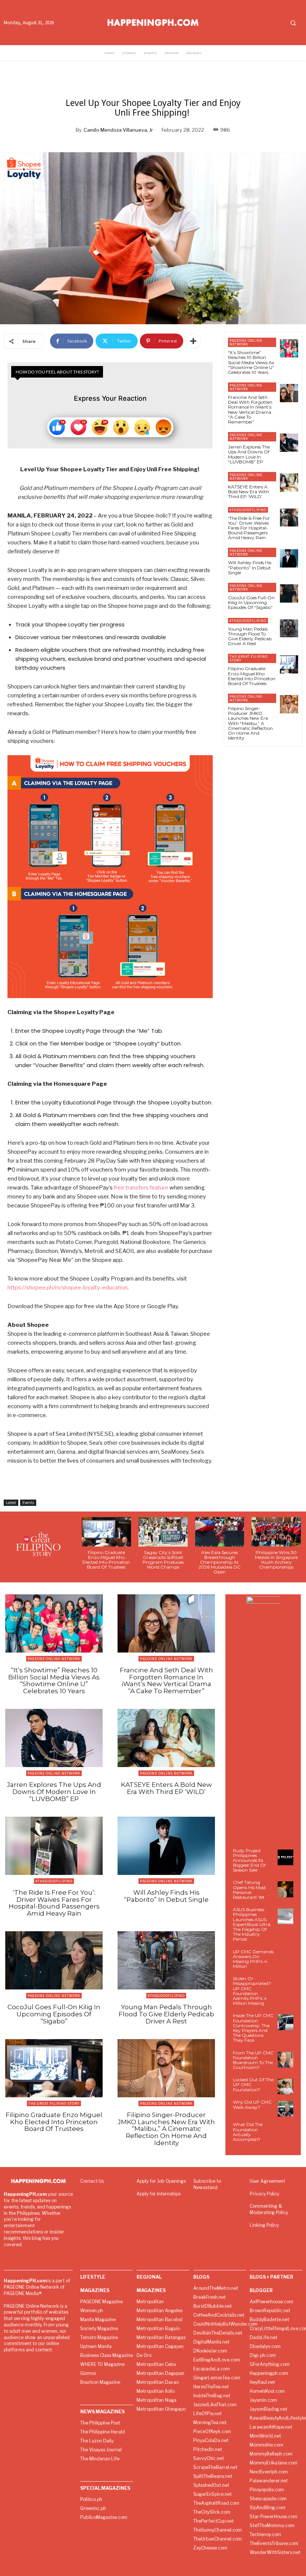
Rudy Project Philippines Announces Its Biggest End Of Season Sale (249, 1860)
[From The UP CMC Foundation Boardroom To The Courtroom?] (285, 2060)
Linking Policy (264, 2225)
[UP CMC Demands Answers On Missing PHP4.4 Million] (285, 1958)
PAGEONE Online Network (246, 342)
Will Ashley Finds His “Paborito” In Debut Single (250, 567)
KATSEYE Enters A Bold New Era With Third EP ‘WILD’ (249, 492)
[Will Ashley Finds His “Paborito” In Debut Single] (289, 558)
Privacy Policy (264, 2194)
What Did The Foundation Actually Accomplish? (248, 2132)
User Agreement (267, 2181)
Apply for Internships (159, 2194)
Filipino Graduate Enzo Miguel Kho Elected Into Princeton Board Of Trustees (252, 676)
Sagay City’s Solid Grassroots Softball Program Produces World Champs (163, 1560)
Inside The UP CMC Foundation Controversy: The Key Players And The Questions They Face (253, 2028)
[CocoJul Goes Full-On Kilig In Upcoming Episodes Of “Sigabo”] (289, 593)
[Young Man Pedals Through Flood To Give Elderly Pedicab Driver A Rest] (289, 629)
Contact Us (92, 2181)
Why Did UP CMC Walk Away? (252, 2104)
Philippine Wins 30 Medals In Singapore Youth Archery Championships (276, 1560)
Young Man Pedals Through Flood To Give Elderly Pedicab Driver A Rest (250, 636)
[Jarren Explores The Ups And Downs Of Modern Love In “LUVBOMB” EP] (289, 443)
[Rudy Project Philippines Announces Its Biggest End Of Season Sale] (285, 1857)
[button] (293, 23)
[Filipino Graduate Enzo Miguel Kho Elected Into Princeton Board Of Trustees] (289, 664)
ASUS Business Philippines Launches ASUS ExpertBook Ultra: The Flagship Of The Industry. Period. (252, 1924)
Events (28, 1503)
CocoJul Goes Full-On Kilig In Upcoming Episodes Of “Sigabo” (251, 602)
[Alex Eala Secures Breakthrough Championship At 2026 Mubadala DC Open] (220, 1532)
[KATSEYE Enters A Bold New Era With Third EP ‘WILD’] (289, 483)
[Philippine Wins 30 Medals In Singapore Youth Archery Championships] (276, 1532)
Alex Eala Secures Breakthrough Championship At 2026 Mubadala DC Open (220, 1562)
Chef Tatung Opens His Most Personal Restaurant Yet (249, 1890)
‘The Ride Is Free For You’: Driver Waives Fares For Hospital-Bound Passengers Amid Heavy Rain (249, 528)
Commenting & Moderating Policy (269, 2209)
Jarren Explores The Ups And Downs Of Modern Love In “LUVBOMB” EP (249, 454)
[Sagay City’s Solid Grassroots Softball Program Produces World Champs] (163, 1532)
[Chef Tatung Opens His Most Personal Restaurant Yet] (285, 1889)
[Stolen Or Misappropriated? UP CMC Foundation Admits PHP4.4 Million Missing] (285, 1985)
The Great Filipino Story (249, 658)
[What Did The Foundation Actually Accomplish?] (285, 2131)
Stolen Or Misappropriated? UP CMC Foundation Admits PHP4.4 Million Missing (252, 1991)
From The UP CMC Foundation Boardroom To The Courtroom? (253, 2060)
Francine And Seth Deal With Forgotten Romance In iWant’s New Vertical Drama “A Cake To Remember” (250, 409)
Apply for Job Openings (161, 2181)
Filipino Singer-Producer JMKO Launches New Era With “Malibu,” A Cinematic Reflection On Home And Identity (250, 723)
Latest (11, 1503)
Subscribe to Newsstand (207, 2184)
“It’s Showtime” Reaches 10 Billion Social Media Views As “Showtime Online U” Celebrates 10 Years (251, 362)
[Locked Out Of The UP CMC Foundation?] (285, 2086)
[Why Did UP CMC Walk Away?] (285, 2109)
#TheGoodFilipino (248, 510)
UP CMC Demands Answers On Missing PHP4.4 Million (253, 1959)
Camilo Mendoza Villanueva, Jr (118, 130)
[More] (193, 341)
